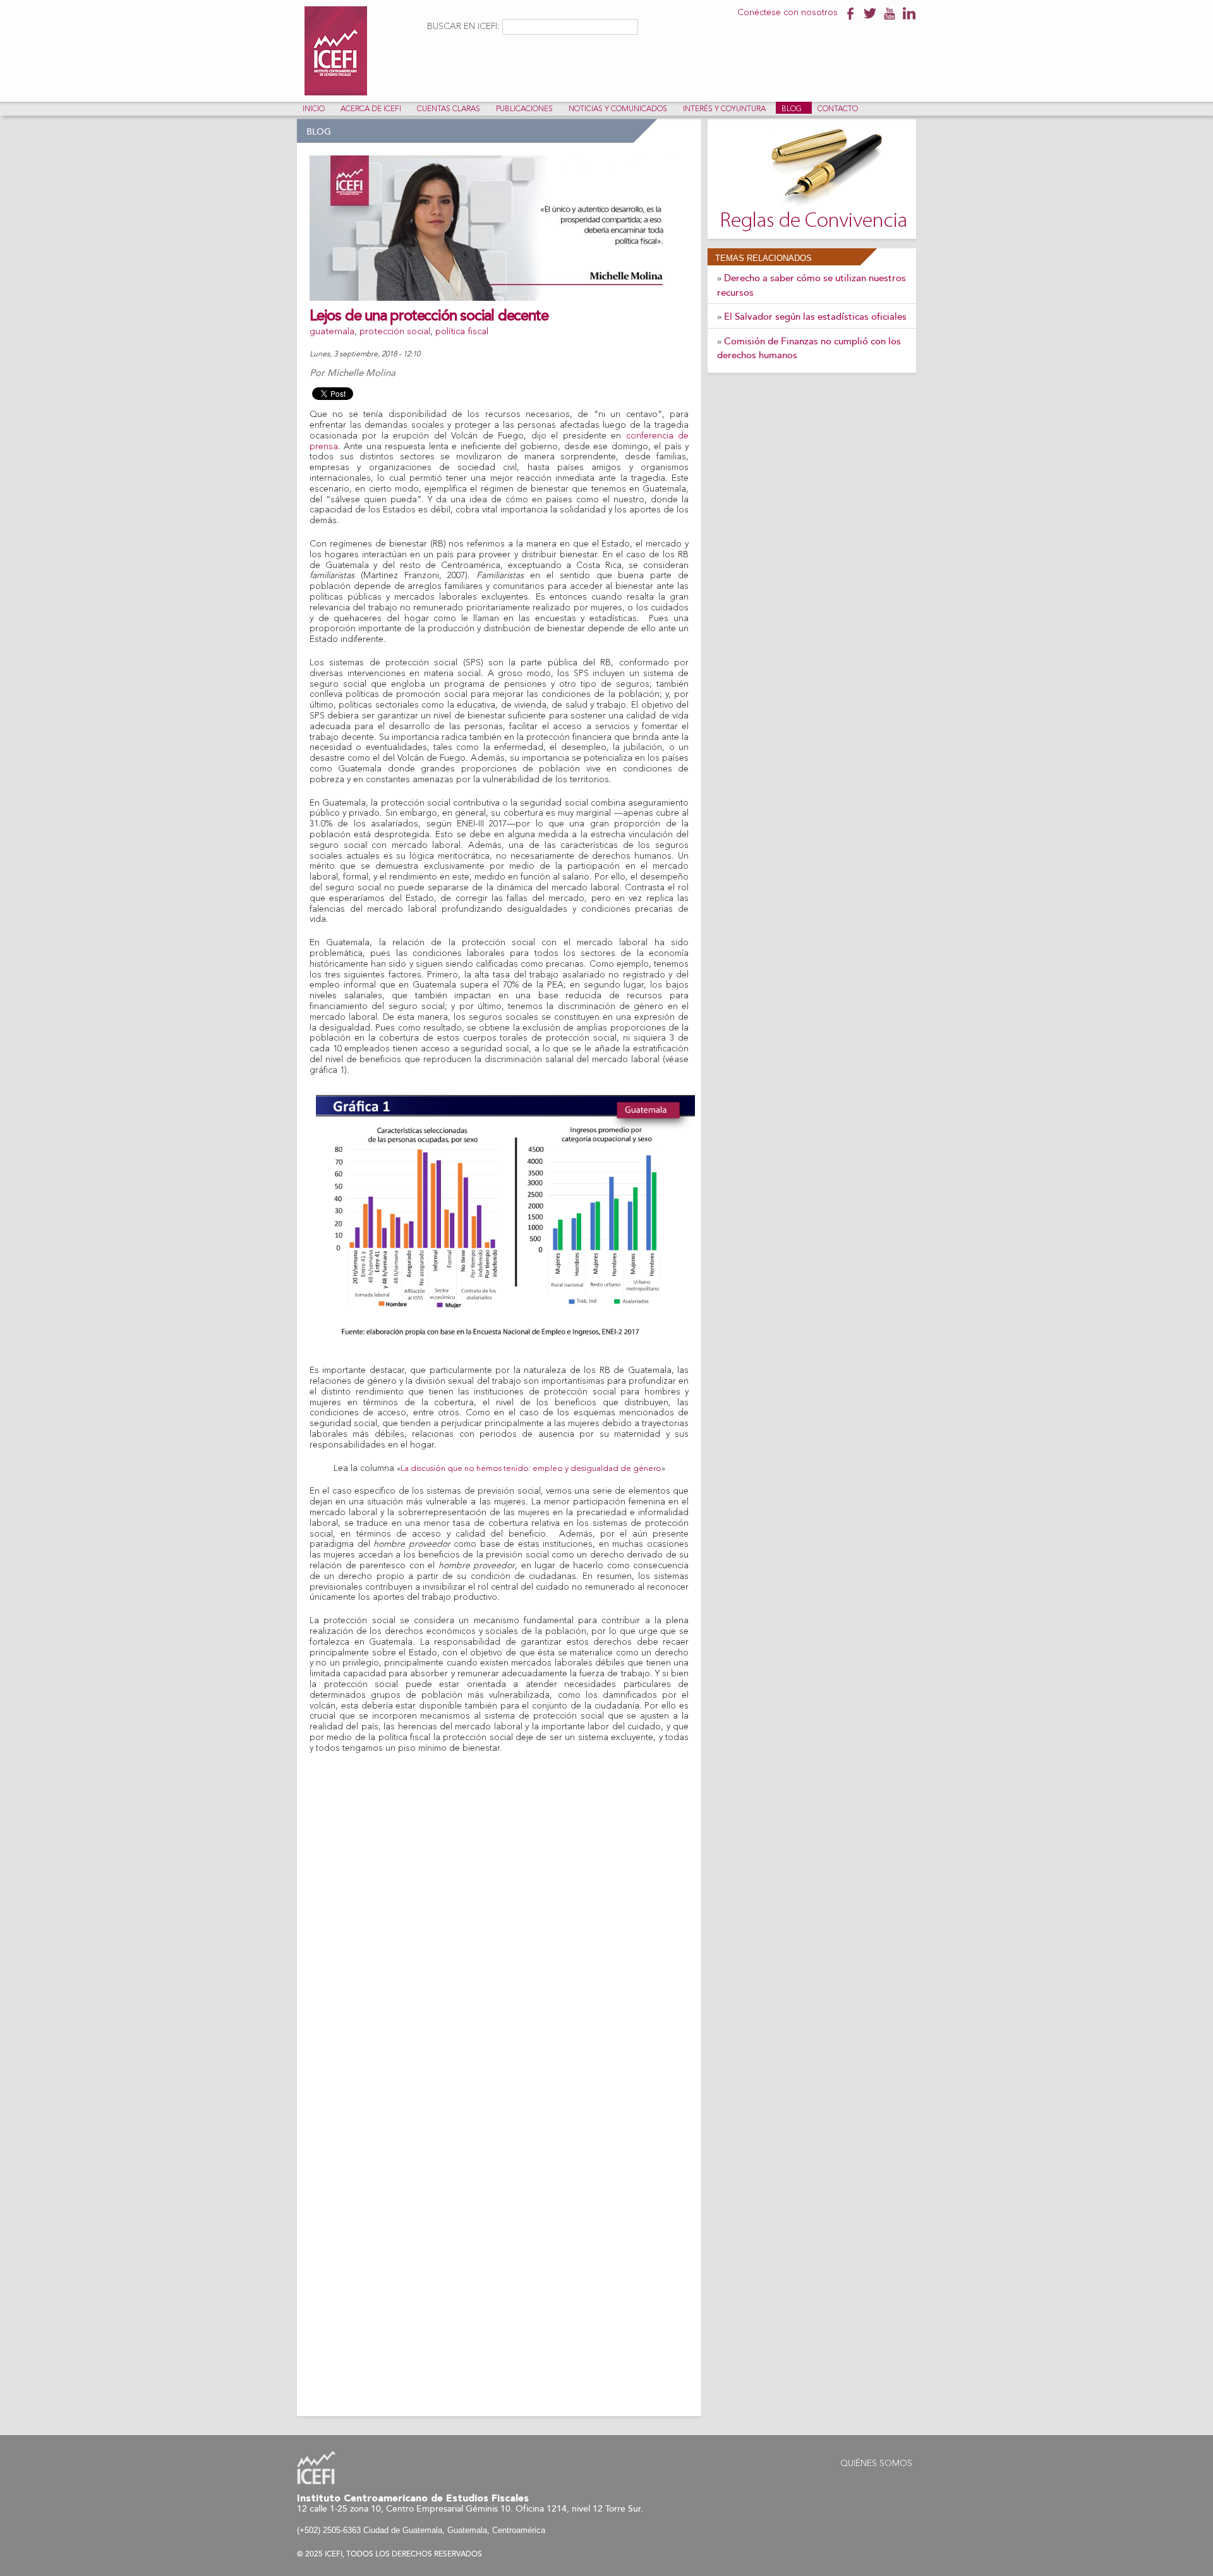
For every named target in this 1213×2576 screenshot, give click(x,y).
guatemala (332, 332)
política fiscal (462, 332)
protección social (395, 332)
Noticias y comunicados (618, 109)
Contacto (838, 109)
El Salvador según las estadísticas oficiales (815, 317)
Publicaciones (524, 109)
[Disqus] (499, 1912)
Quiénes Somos (876, 2464)
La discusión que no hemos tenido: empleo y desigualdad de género (531, 1469)
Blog (792, 109)
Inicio (314, 109)
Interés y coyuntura (724, 109)
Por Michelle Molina (353, 373)
